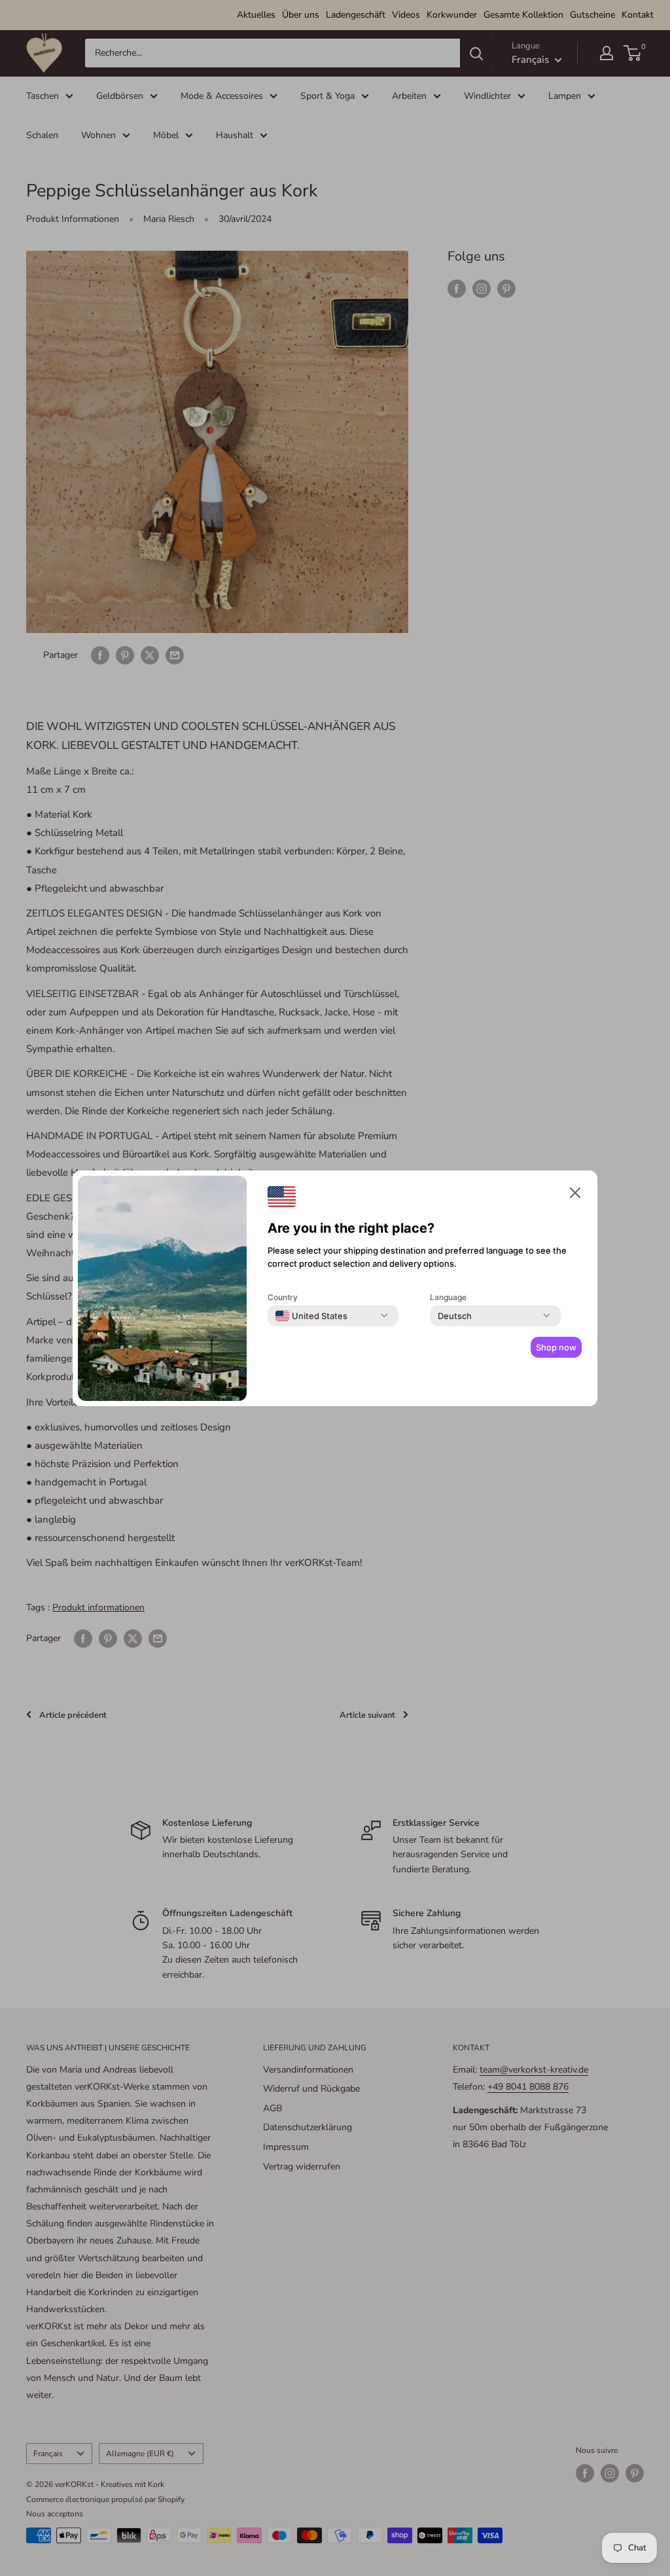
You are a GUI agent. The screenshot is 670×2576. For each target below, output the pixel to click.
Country (283, 1297)
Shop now (556, 1347)
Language (448, 1297)
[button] (575, 1195)
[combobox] (311, 1316)
